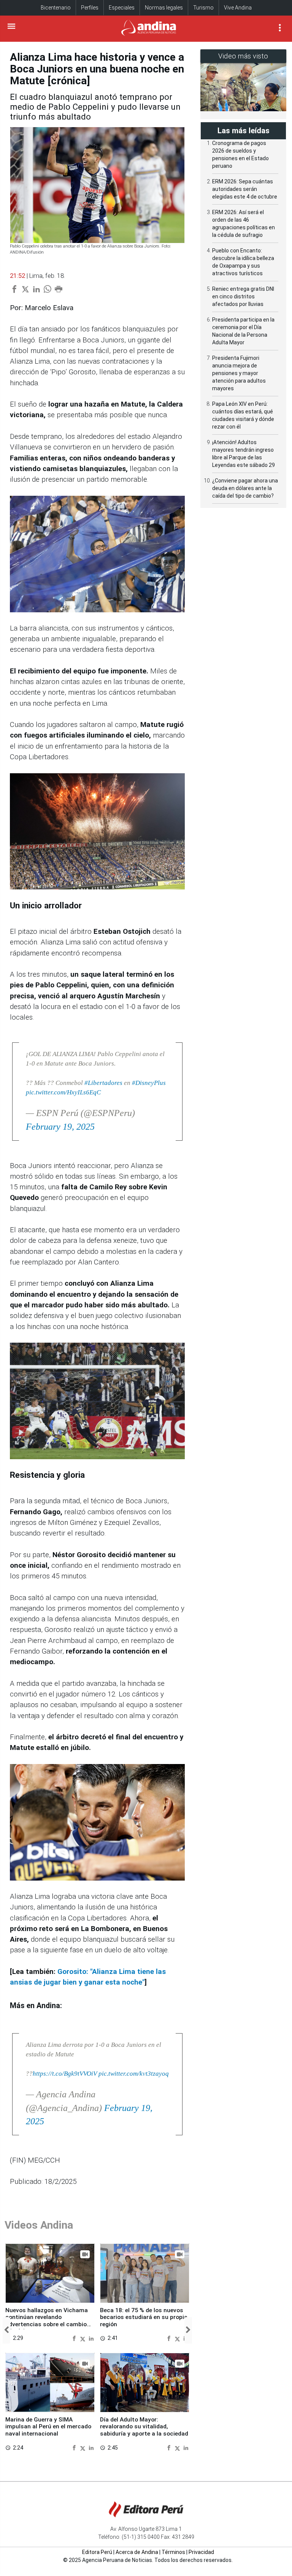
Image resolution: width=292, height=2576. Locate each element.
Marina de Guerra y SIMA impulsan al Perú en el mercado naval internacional (48, 2427)
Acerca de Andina (137, 2552)
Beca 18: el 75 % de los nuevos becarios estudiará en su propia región (144, 2317)
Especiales (122, 8)
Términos (173, 2552)
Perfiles (90, 8)
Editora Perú (97, 2552)
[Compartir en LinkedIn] (91, 2338)
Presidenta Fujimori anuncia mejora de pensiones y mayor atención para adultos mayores (239, 373)
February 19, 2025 (60, 1127)
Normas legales (164, 8)
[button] (6, 2330)
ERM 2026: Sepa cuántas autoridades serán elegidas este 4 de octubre (245, 189)
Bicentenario (56, 8)
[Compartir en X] (84, 2338)
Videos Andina (39, 2225)
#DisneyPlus (149, 1083)
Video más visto (243, 56)
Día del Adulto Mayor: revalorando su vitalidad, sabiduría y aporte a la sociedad (144, 2427)
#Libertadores (103, 1083)
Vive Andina (238, 8)
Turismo (203, 8)
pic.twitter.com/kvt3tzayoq (134, 2074)
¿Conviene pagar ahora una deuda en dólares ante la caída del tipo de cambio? (245, 488)
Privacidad (201, 2552)
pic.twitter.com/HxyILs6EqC (63, 1092)
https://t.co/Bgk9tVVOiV (65, 2074)
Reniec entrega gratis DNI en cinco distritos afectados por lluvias (243, 296)
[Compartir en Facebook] (75, 2338)
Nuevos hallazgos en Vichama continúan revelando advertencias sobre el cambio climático (47, 2321)
